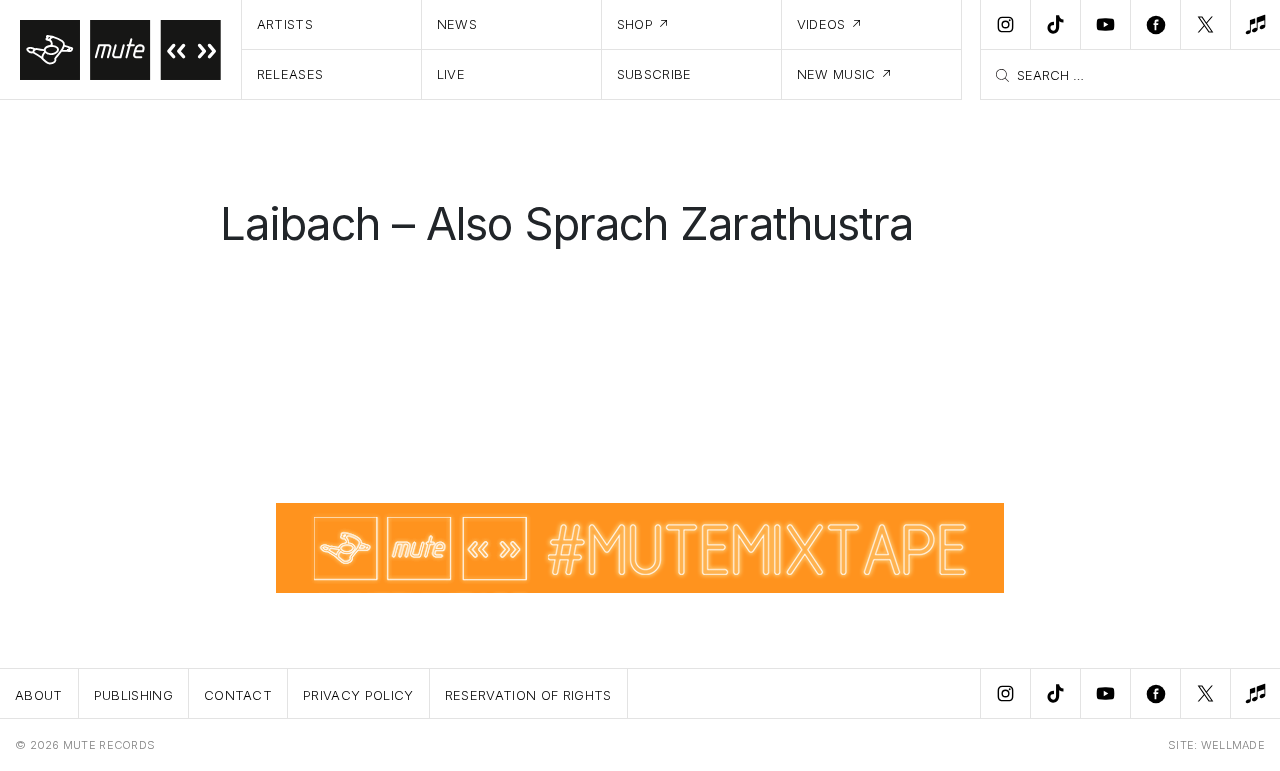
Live (451, 74)
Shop (635, 24)
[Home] (121, 50)
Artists (285, 24)
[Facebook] (1155, 25)
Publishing (133, 695)
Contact (238, 695)
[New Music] (1255, 25)
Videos (821, 24)
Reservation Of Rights (528, 695)
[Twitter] (1205, 25)
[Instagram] (1005, 25)
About (39, 695)
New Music (836, 74)
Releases (290, 74)
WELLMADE (1233, 745)
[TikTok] (1055, 25)
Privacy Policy (358, 695)
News (457, 24)
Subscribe (654, 74)
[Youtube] (1105, 25)
